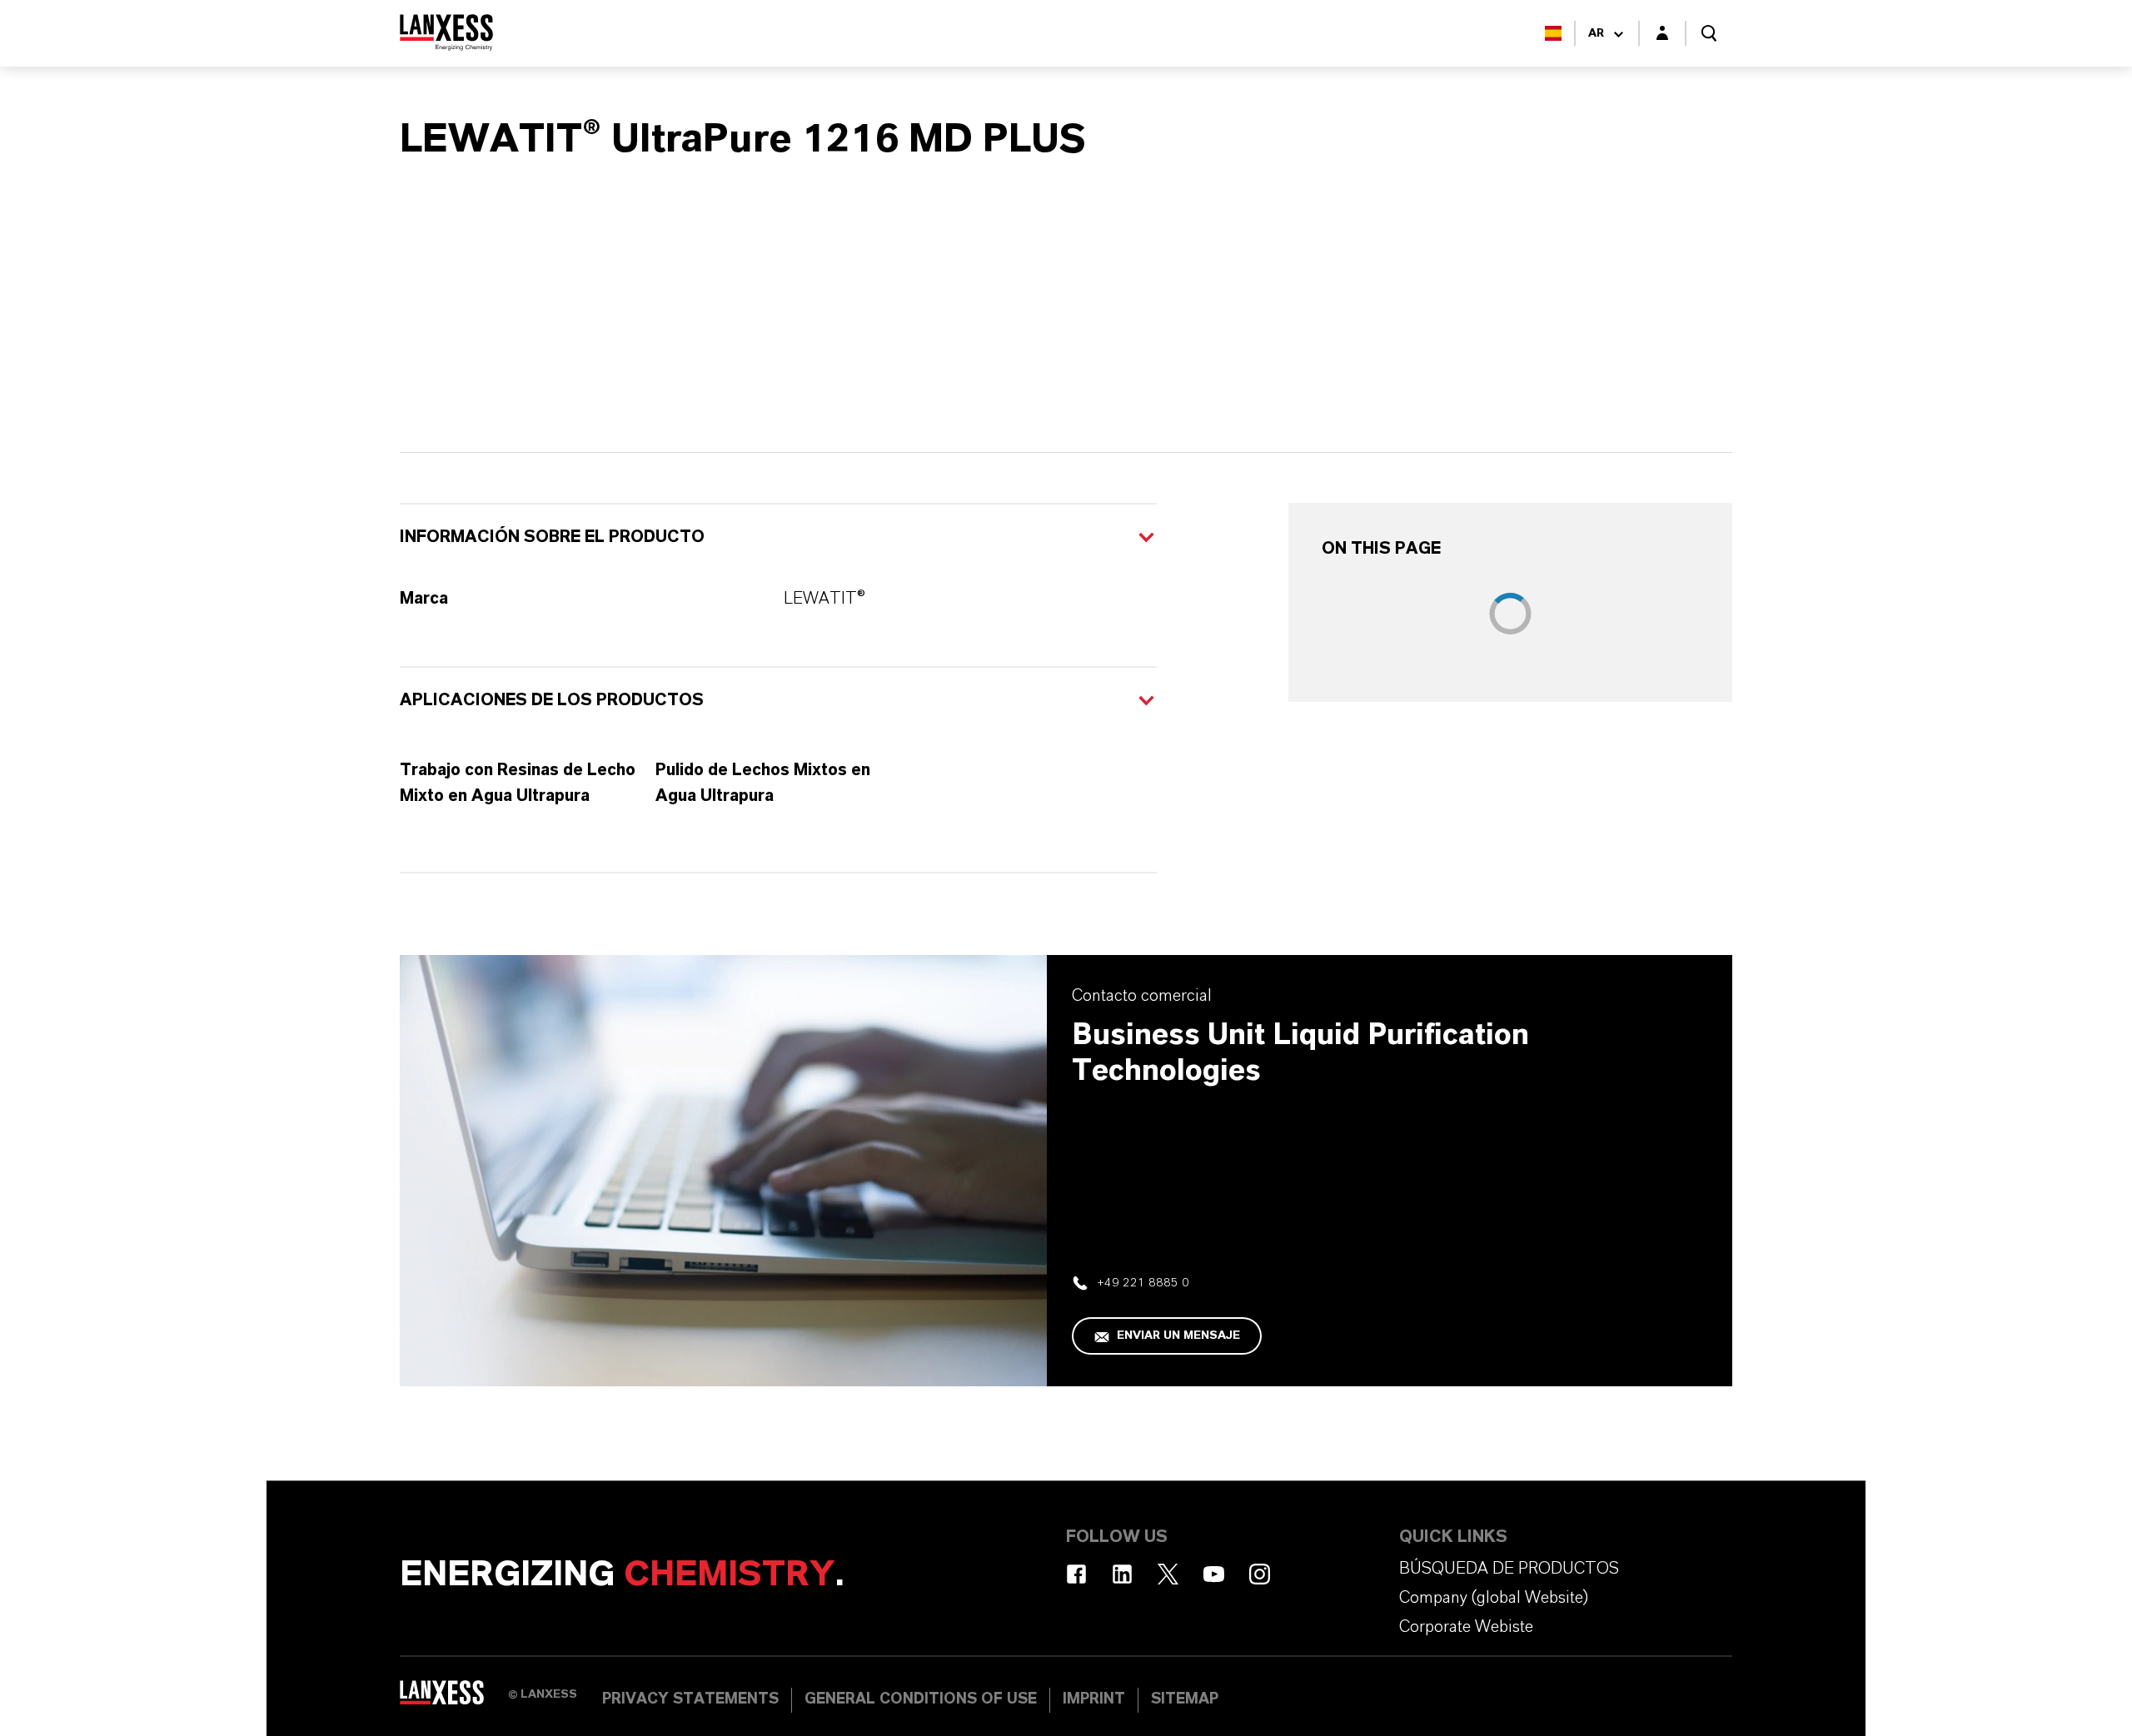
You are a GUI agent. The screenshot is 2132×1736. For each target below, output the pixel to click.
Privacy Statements (690, 1699)
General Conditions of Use (921, 1699)
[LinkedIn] (1122, 1574)
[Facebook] (1076, 1574)
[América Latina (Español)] (1553, 33)
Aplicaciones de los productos (552, 700)
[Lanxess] (454, 1699)
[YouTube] (1214, 1574)
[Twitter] (1168, 1574)
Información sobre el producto (552, 537)
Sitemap (1185, 1699)
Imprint (1094, 1699)
